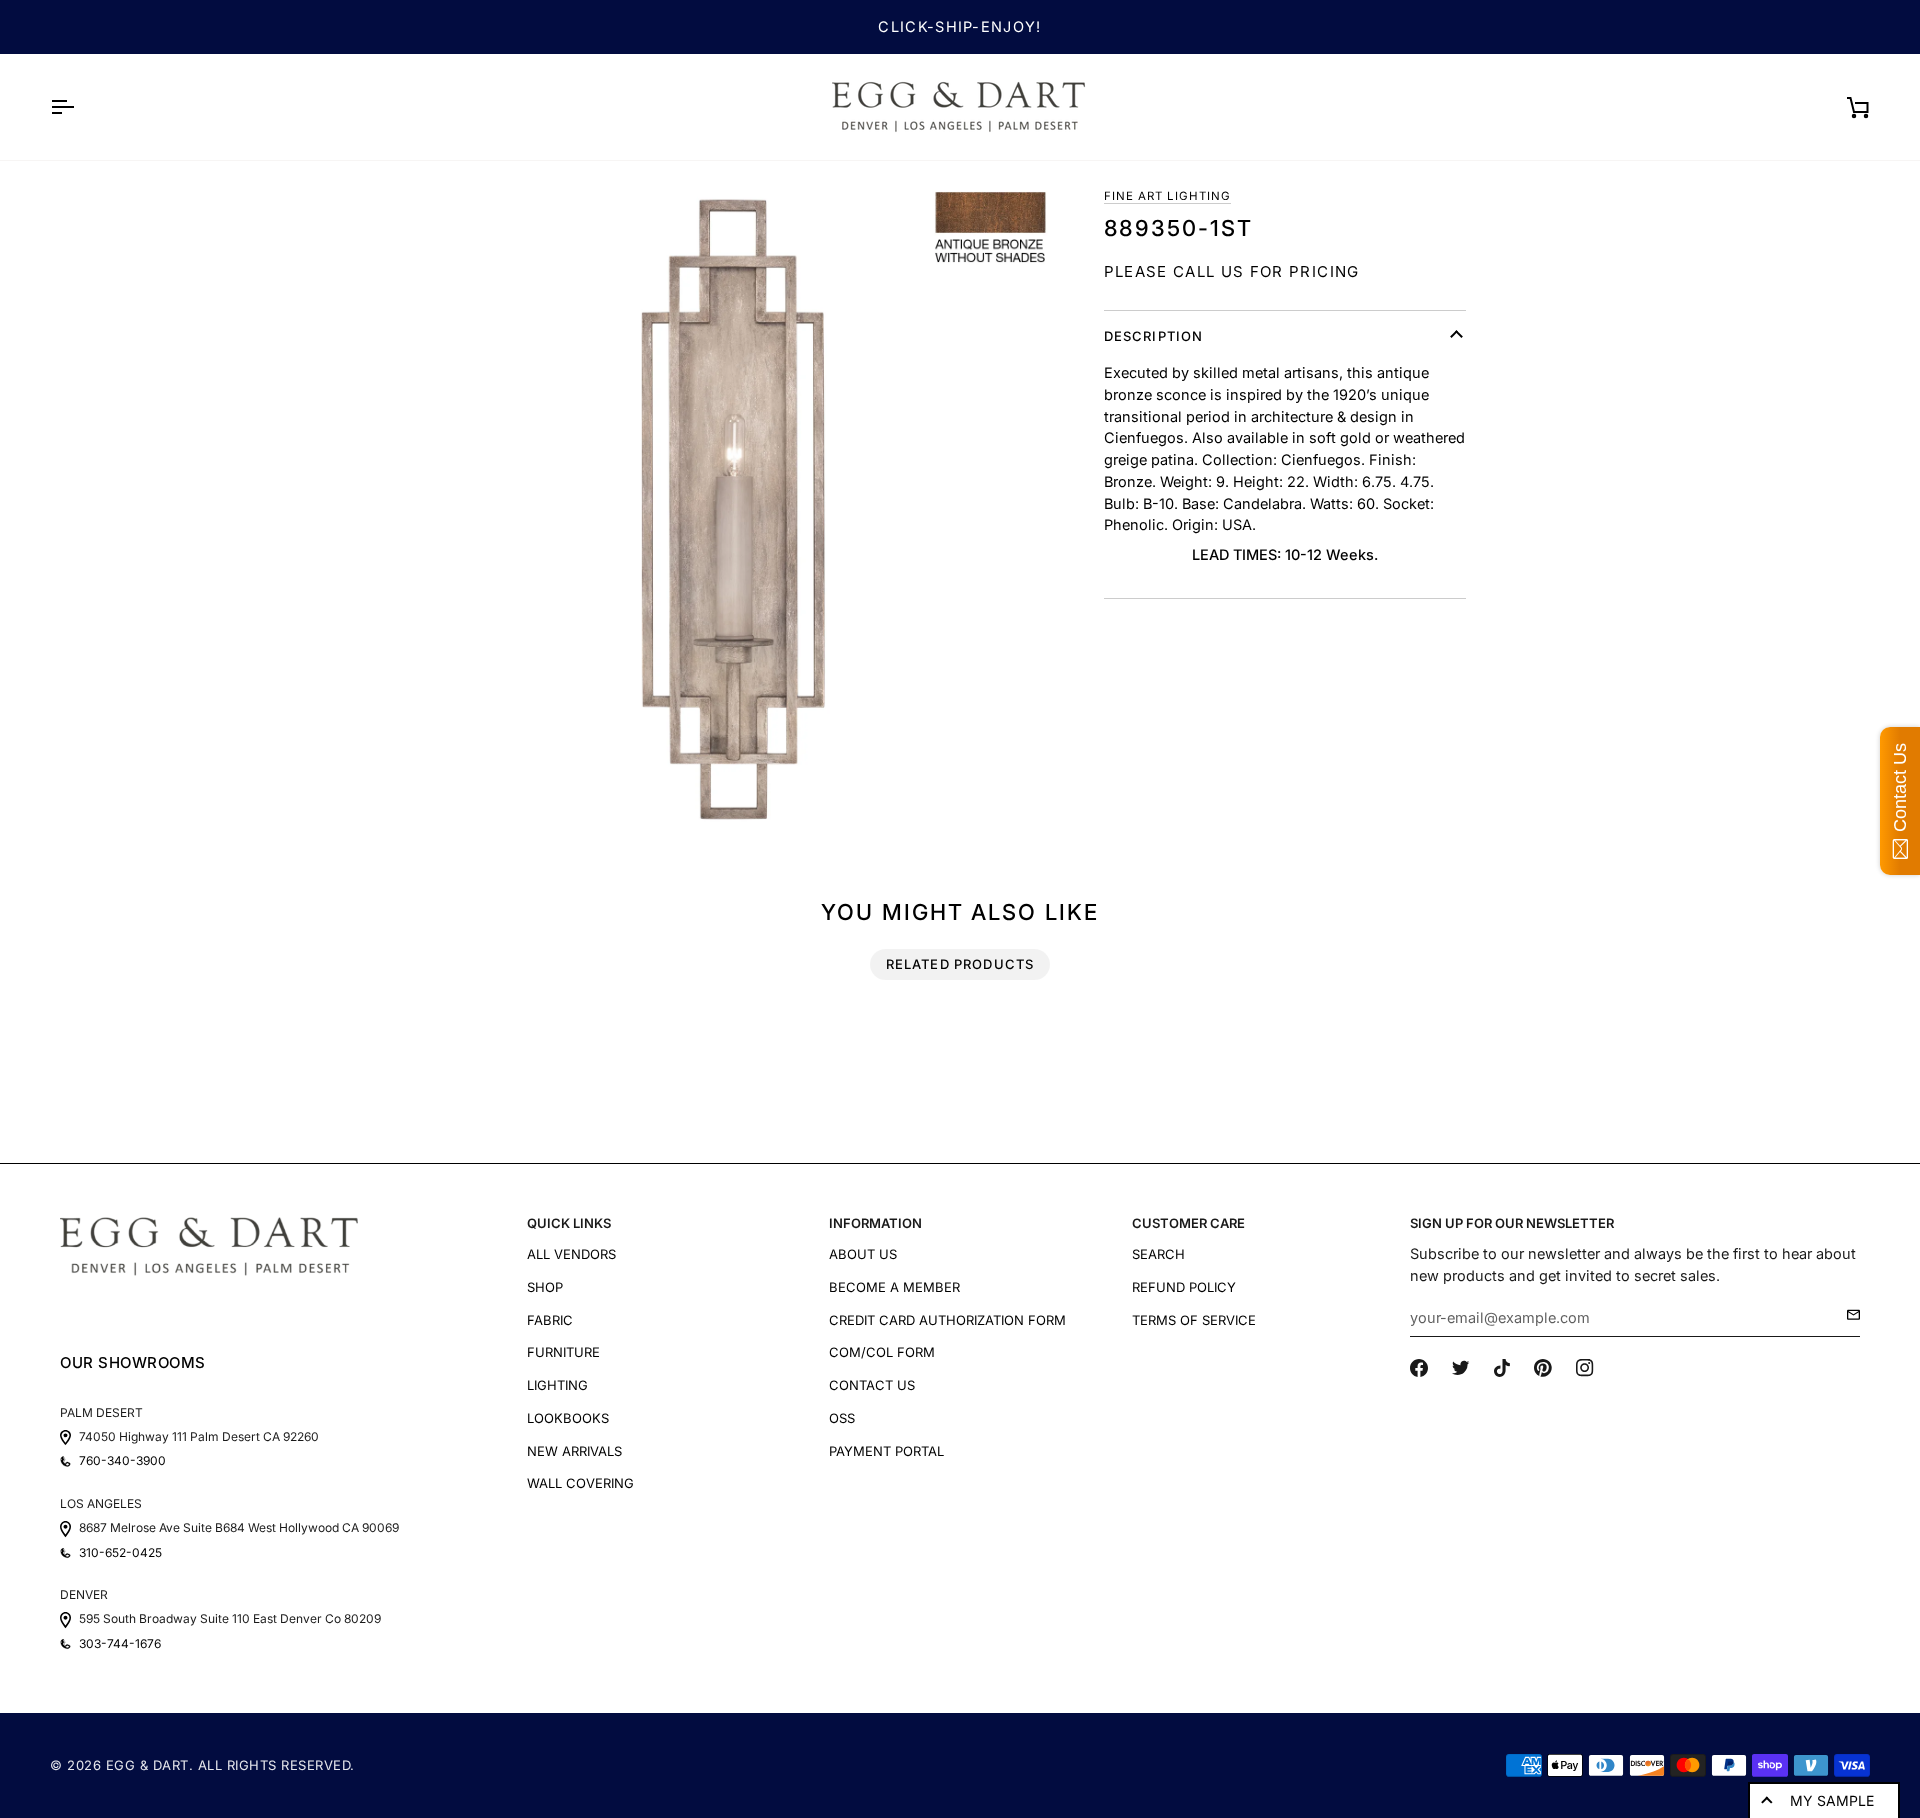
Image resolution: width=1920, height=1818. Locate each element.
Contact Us (872, 1385)
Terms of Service (1194, 1320)
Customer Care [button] (1188, 1223)
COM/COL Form (882, 1352)
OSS (842, 1418)
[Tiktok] (1502, 1368)
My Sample (1832, 1800)
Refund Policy (1184, 1287)
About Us (863, 1254)
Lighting (557, 1385)
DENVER (84, 1594)
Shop (545, 1287)
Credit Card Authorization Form (947, 1320)
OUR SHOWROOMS (133, 1362)
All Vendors (571, 1254)
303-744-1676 (120, 1644)
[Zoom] (732, 506)
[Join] (1847, 1315)
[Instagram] (1585, 1368)
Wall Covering (580, 1483)
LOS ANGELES (101, 1503)
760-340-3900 (122, 1461)
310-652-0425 (120, 1553)
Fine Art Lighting (1168, 196)
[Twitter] (1461, 1368)
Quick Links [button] (569, 1223)
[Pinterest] (1543, 1368)
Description (1154, 336)
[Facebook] (1419, 1368)
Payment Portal (886, 1451)
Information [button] (875, 1223)
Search (1158, 1254)
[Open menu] (80, 107)
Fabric (550, 1320)
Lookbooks (568, 1418)
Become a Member (894, 1287)
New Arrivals (574, 1451)
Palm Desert (101, 1412)
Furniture (563, 1352)
